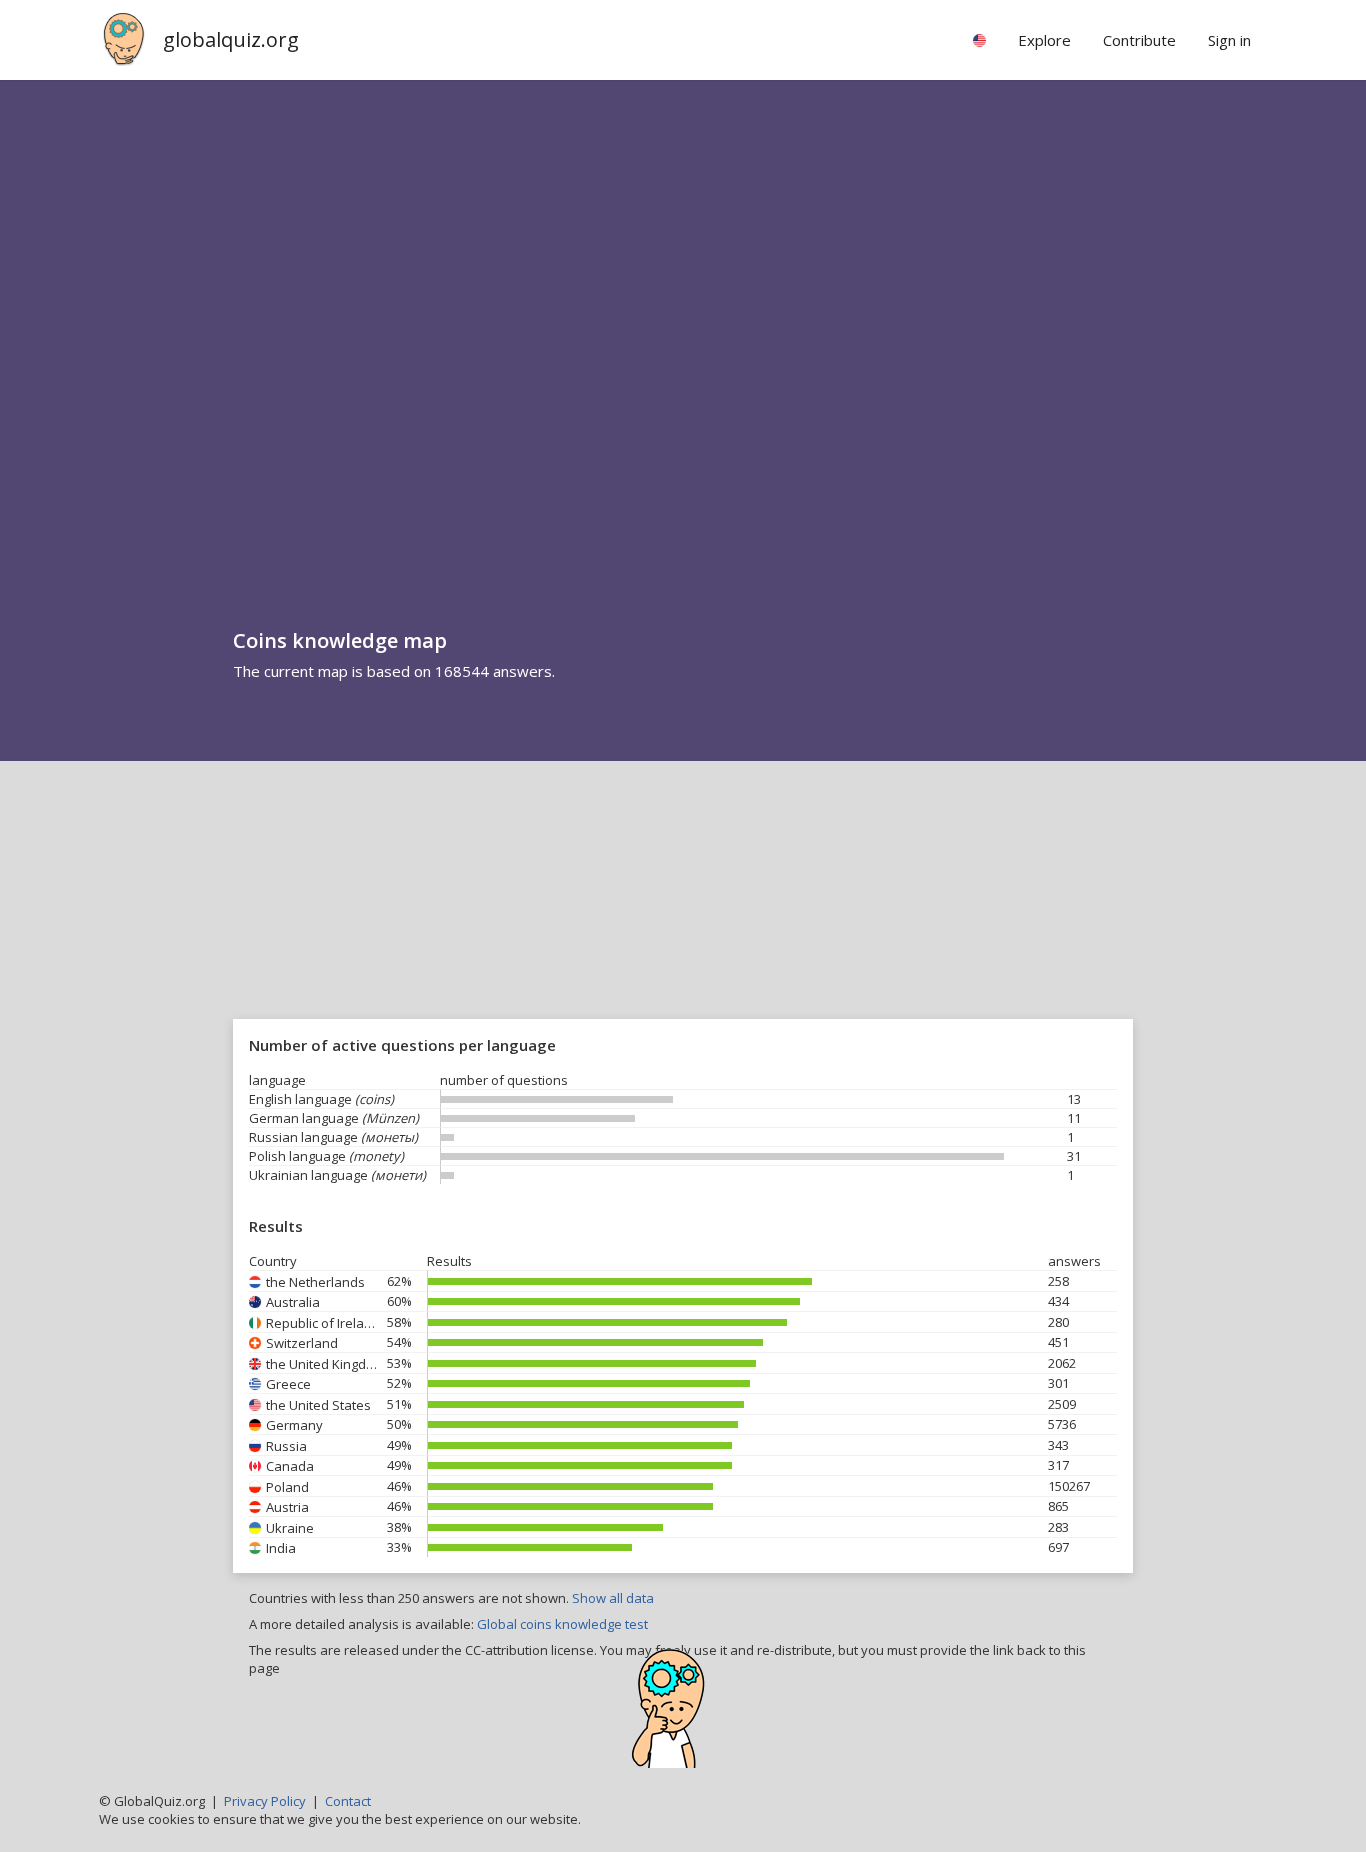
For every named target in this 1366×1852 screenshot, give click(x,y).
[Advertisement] (683, 911)
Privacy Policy (265, 1801)
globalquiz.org (231, 39)
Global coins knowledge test (562, 1624)
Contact (348, 1801)
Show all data (613, 1598)
